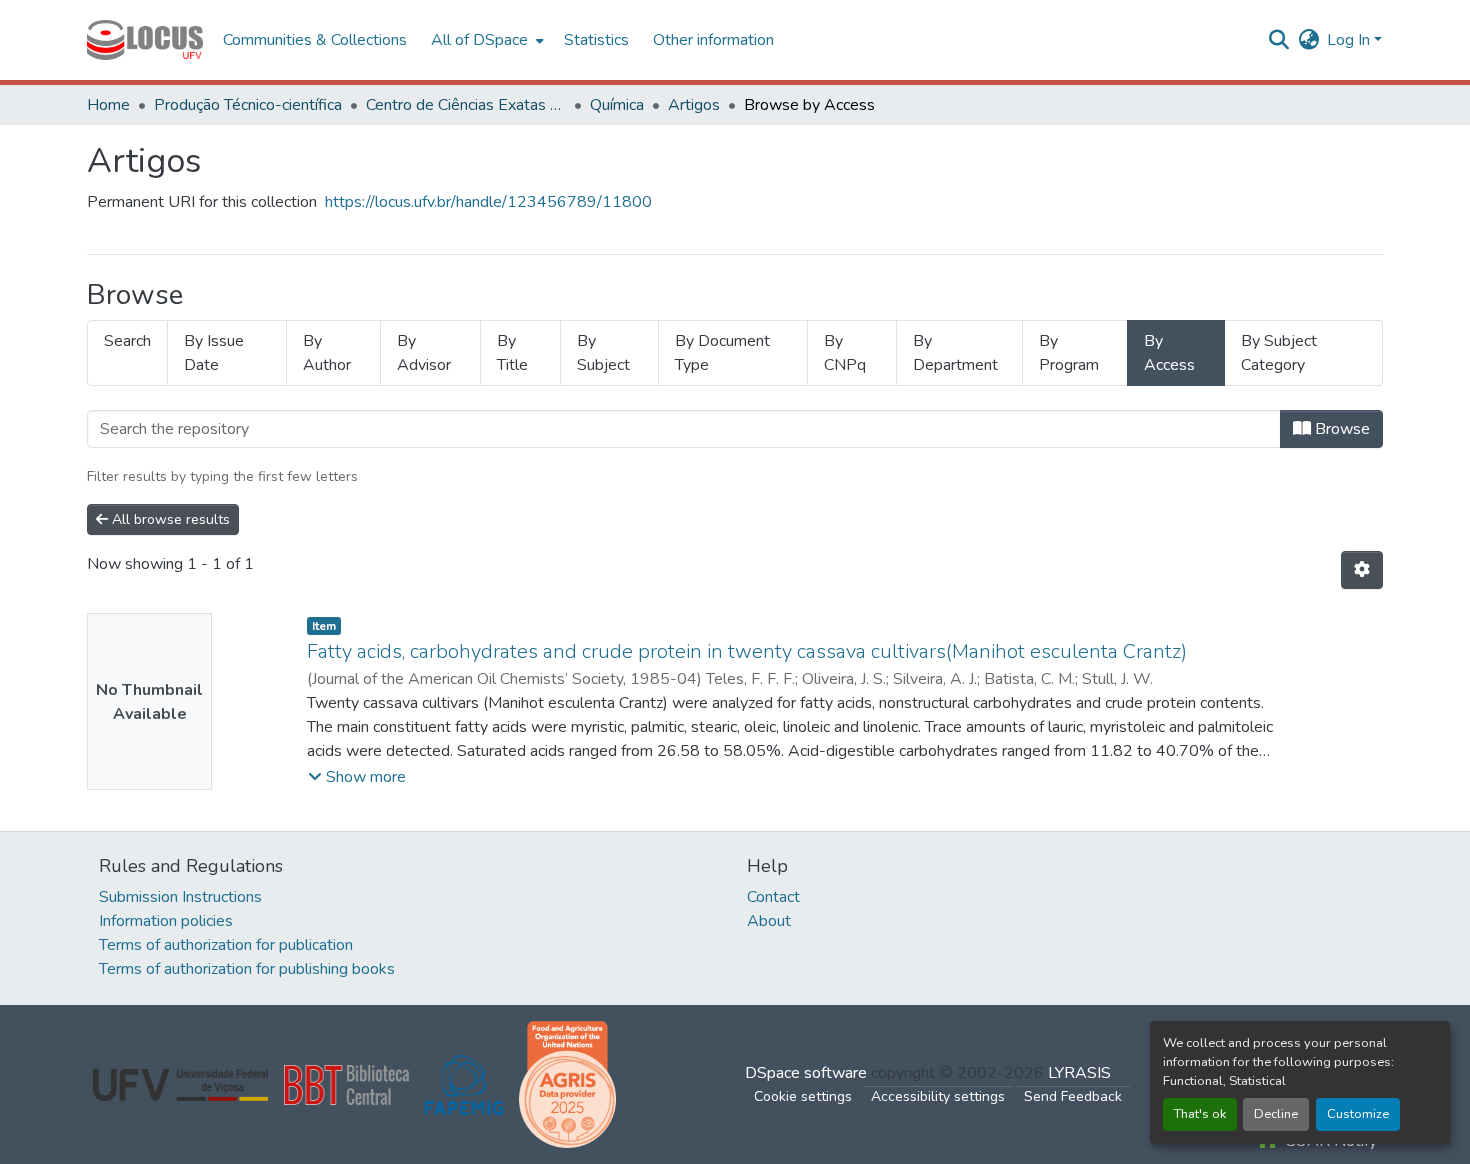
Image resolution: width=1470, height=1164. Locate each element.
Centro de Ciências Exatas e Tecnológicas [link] (466, 105)
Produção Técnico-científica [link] (248, 105)
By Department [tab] (955, 353)
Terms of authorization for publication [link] (226, 945)
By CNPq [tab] (845, 353)
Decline (1276, 1114)
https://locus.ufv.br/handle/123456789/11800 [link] (488, 202)
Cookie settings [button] (803, 1096)
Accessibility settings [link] (938, 1096)
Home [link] (108, 105)
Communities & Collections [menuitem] (315, 40)
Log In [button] (1350, 40)
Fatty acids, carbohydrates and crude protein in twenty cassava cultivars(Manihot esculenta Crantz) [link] (747, 651)
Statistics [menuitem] (596, 40)
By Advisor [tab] (424, 353)
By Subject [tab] (603, 353)
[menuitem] (485, 40)
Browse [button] (1340, 429)
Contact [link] (773, 897)
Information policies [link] (166, 921)
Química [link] (617, 105)
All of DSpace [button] (479, 40)
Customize (1358, 1114)
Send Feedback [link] (1073, 1096)
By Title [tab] (512, 353)
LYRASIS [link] (1079, 1073)
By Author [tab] (327, 353)
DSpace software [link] (806, 1073)
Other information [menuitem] (713, 40)
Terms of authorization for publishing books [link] (247, 969)
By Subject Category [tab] (1279, 353)
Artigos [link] (694, 105)
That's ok (1200, 1114)
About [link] (769, 921)
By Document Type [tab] (722, 353)
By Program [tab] (1069, 353)
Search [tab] (127, 341)
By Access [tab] (1169, 353)
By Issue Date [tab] (214, 353)
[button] (145, 40)
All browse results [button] (169, 519)
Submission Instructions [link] (180, 897)
